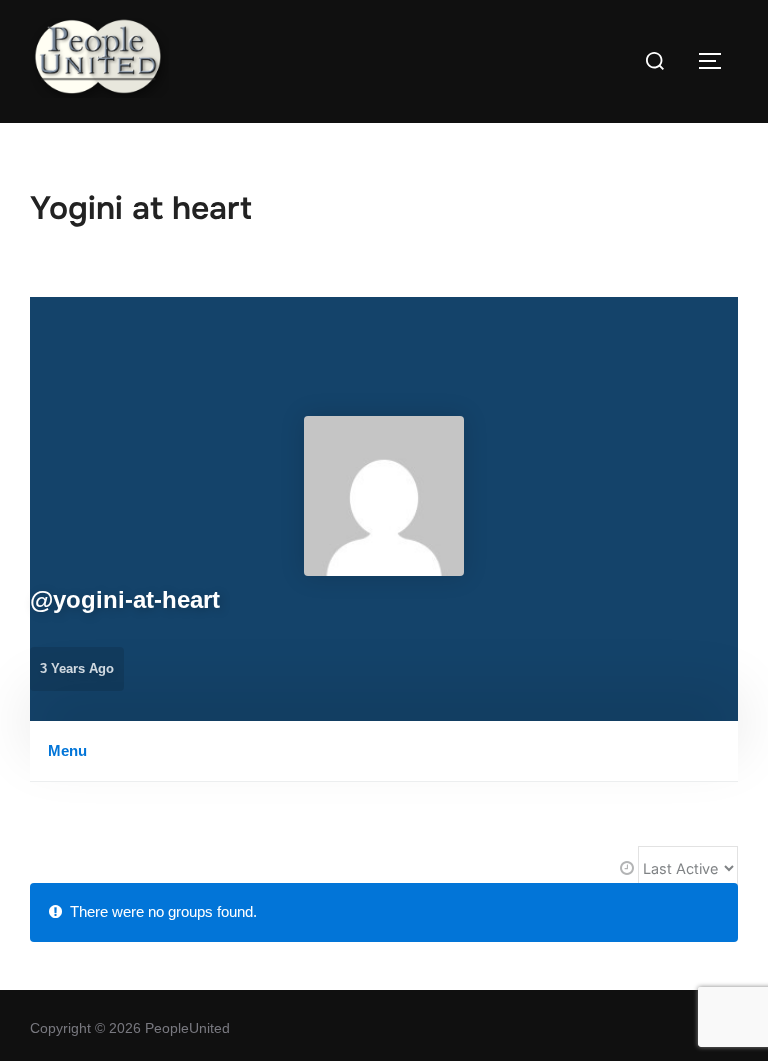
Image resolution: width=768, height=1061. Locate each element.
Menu (67, 750)
